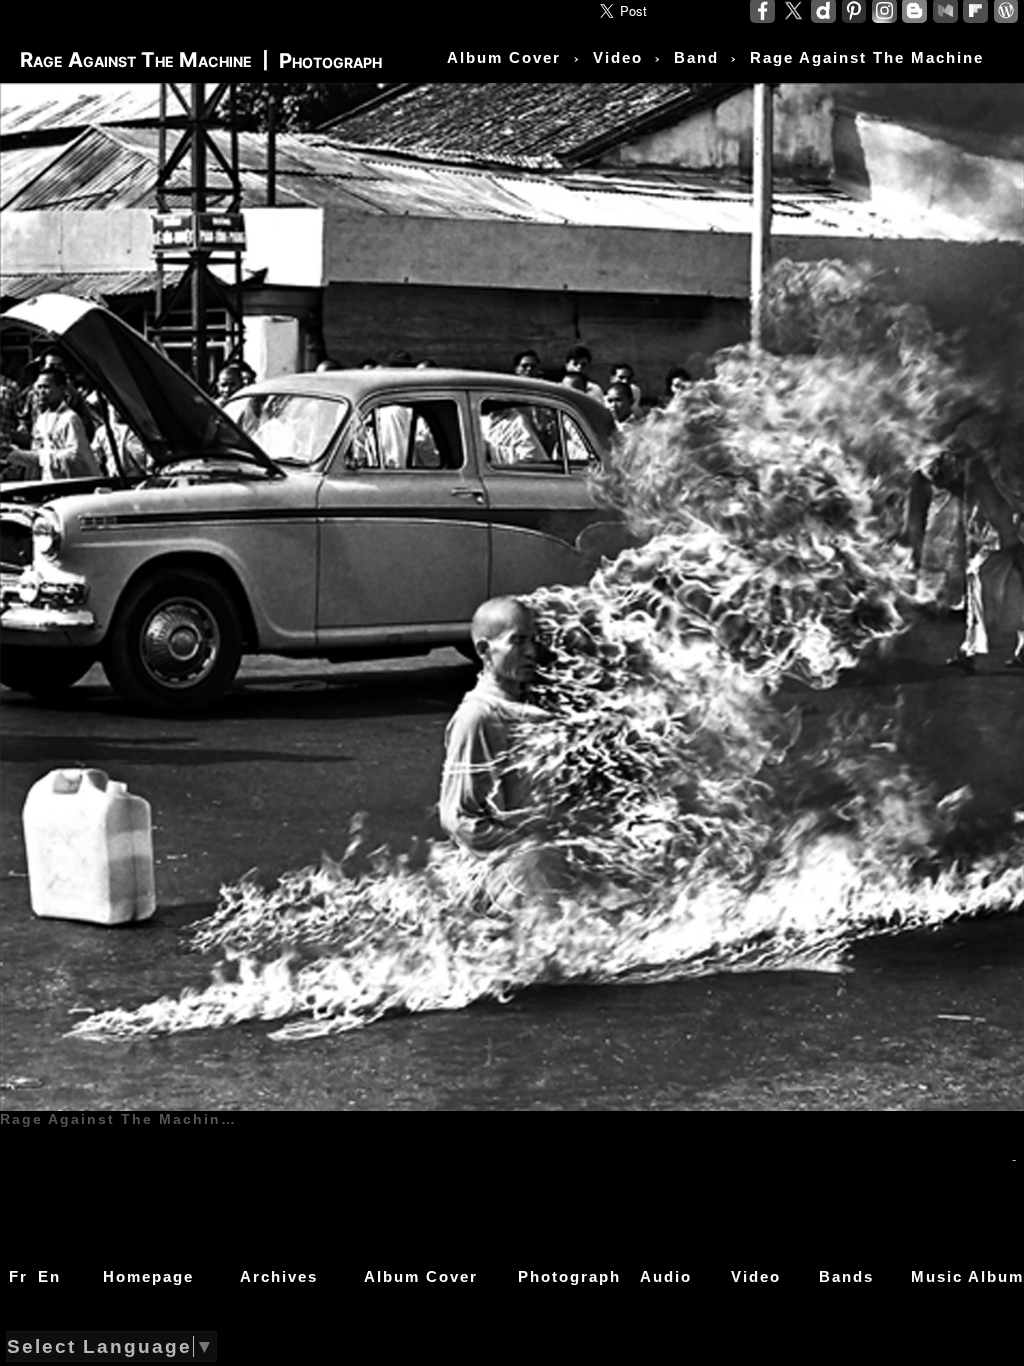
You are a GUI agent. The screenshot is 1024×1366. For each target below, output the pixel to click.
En (49, 1276)
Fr (18, 1276)
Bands (846, 1276)
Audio (666, 1276)
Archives (279, 1276)
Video (756, 1276)
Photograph (569, 1276)
